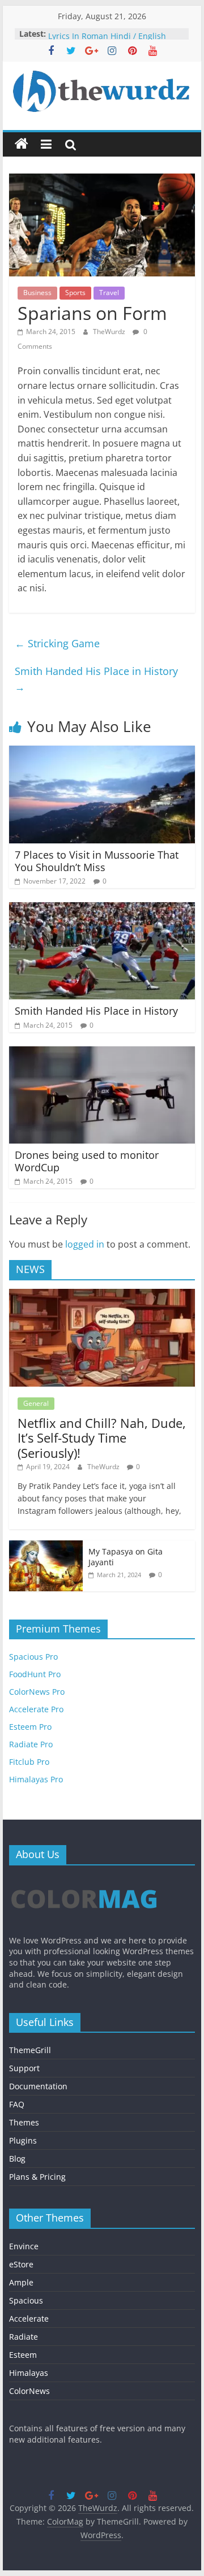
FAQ (17, 2104)
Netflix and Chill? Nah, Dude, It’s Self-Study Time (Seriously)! (102, 1438)
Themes (24, 2122)
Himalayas (29, 2373)
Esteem (23, 2355)
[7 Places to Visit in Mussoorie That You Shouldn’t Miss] (102, 752)
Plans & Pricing (37, 2177)
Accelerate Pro (36, 1709)
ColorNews (29, 2391)
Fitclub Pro (29, 1762)
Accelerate (29, 2319)
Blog (17, 2159)
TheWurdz (110, 332)
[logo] (84, 1879)
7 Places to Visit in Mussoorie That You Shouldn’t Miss (97, 861)
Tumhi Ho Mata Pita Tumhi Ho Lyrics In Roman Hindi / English (107, 39)
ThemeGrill (30, 2050)
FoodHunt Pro (35, 1674)
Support (24, 2068)
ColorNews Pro (37, 1692)
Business (37, 293)
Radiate (24, 2337)
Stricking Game (57, 643)
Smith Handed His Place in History (96, 679)
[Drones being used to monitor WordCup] (102, 1053)
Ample (21, 2282)
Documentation (38, 2086)
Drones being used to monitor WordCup (87, 1161)
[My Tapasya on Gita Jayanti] (46, 1546)
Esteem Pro (30, 1727)
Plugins (23, 2140)
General (36, 1403)
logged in (85, 1244)
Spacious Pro (33, 1657)
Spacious (26, 2300)
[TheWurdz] (22, 144)
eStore (21, 2264)
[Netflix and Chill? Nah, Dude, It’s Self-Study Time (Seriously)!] (102, 1295)
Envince (24, 2246)
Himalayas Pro (36, 1779)
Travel (109, 293)
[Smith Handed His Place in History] (102, 909)
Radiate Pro (31, 1744)
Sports (75, 293)
